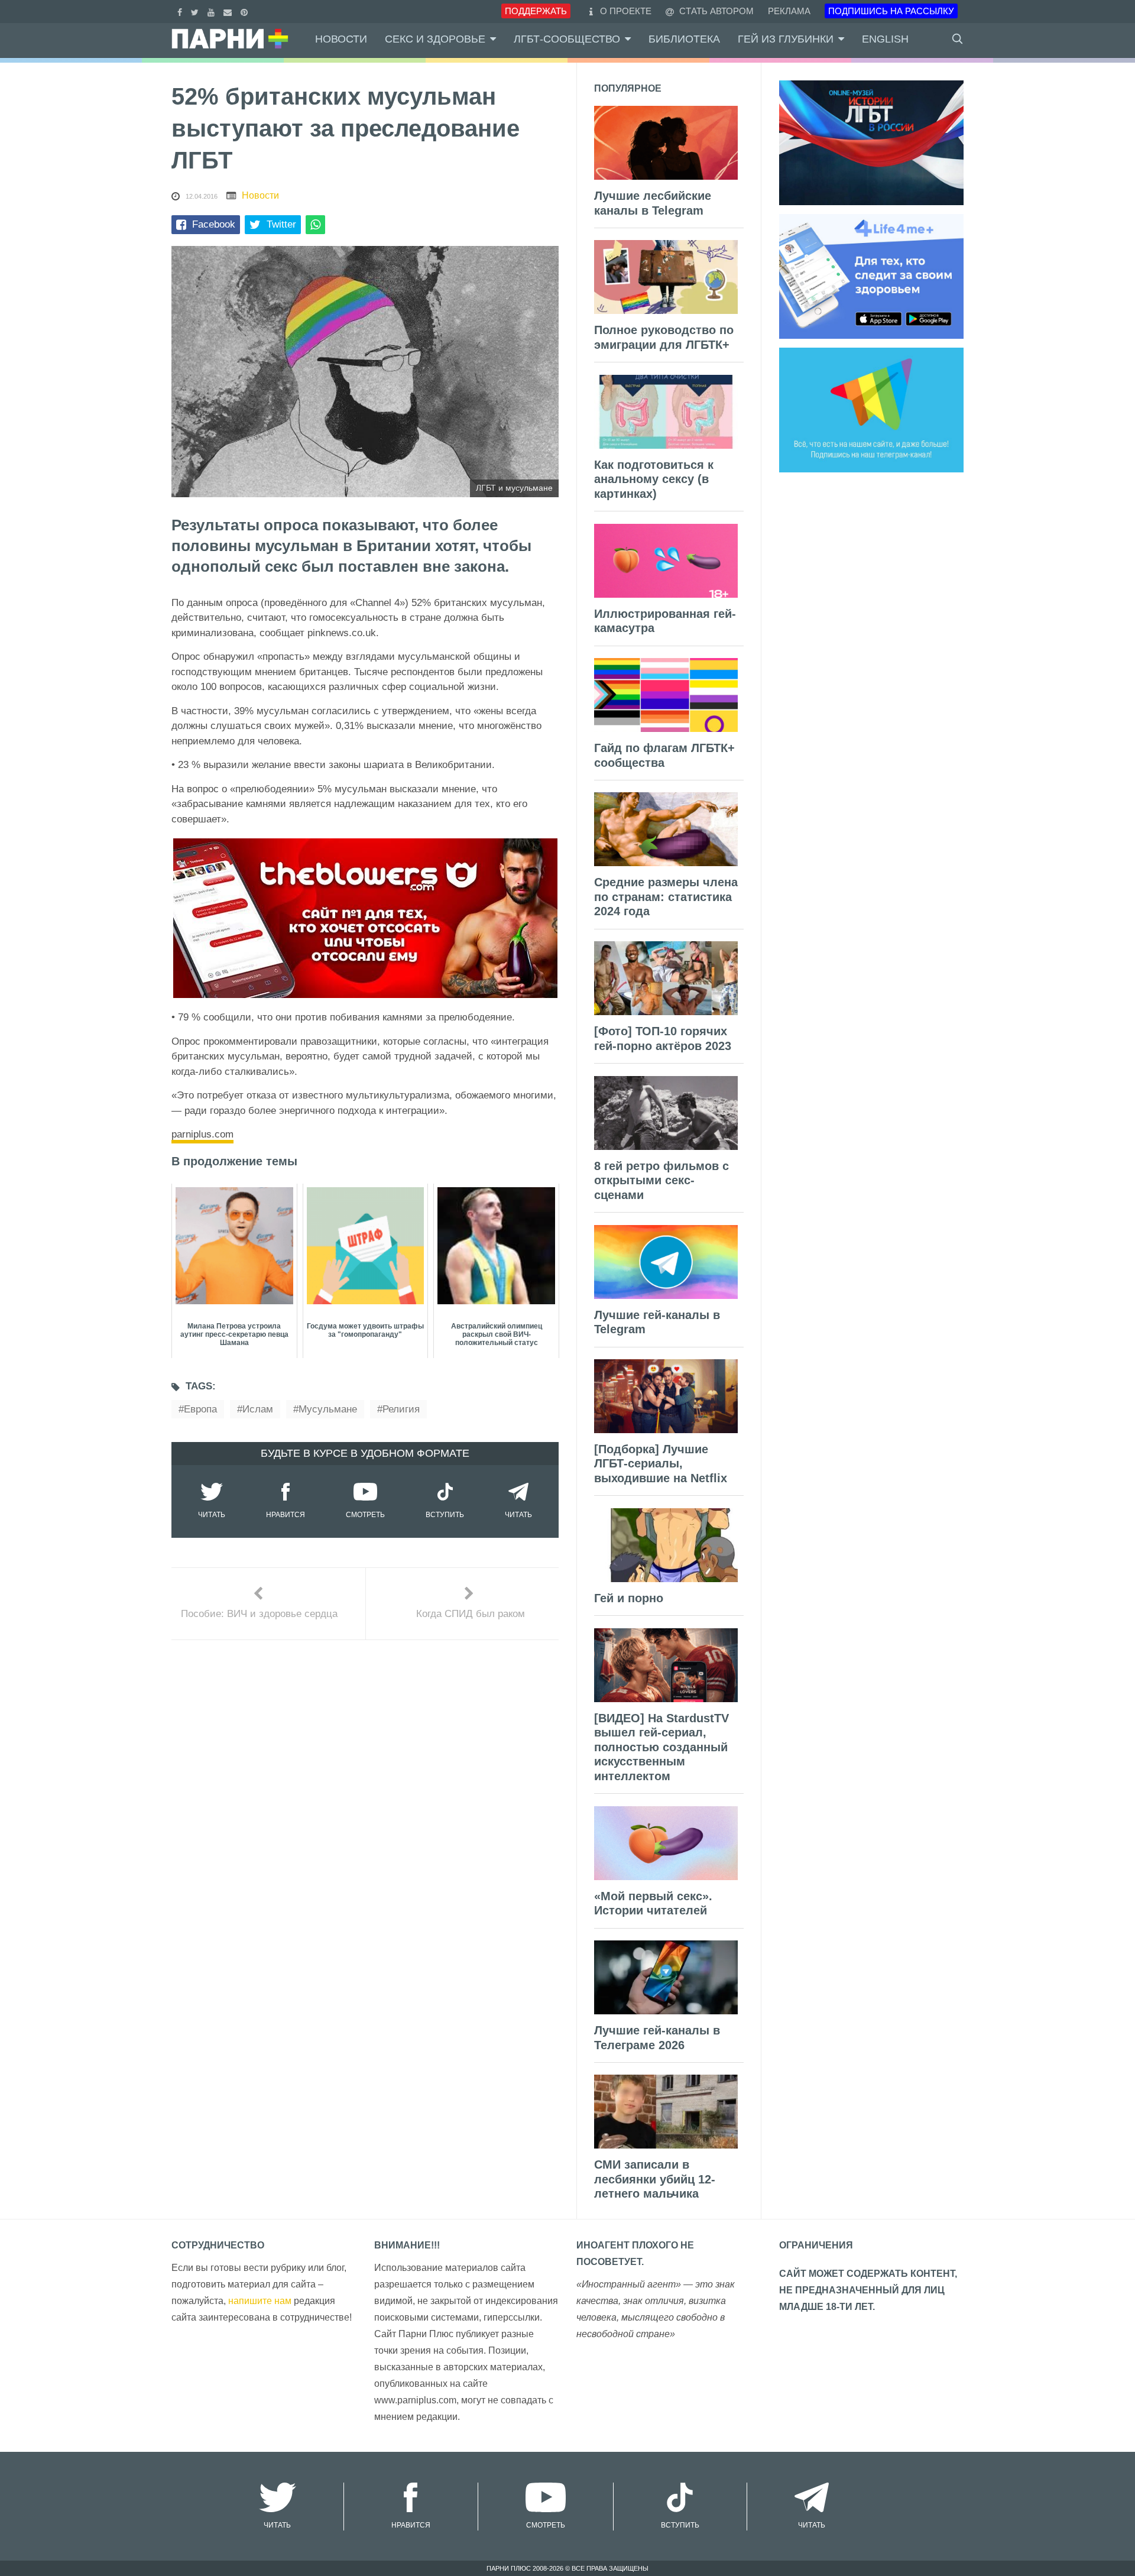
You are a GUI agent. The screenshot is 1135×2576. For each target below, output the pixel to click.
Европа (200, 1409)
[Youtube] (213, 11)
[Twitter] (196, 11)
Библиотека (684, 39)
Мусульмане (328, 1409)
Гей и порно (629, 1598)
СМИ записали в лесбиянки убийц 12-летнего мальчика (655, 2179)
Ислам (258, 1409)
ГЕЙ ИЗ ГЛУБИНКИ (786, 39)
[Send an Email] (229, 11)
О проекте (626, 11)
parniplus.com (202, 1134)
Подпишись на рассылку (891, 11)
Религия (401, 1409)
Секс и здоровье (435, 39)
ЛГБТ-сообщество (567, 39)
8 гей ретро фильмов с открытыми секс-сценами (661, 1180)
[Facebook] (181, 11)
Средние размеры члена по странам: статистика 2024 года (666, 897)
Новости (341, 39)
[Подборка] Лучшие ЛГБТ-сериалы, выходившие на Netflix (661, 1464)
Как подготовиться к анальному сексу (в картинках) (654, 479)
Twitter (281, 224)
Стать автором (715, 11)
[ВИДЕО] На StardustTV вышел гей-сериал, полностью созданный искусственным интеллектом (661, 1747)
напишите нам (260, 2301)
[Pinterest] (246, 11)
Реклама (789, 11)
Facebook (214, 224)
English (885, 39)
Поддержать (536, 11)
